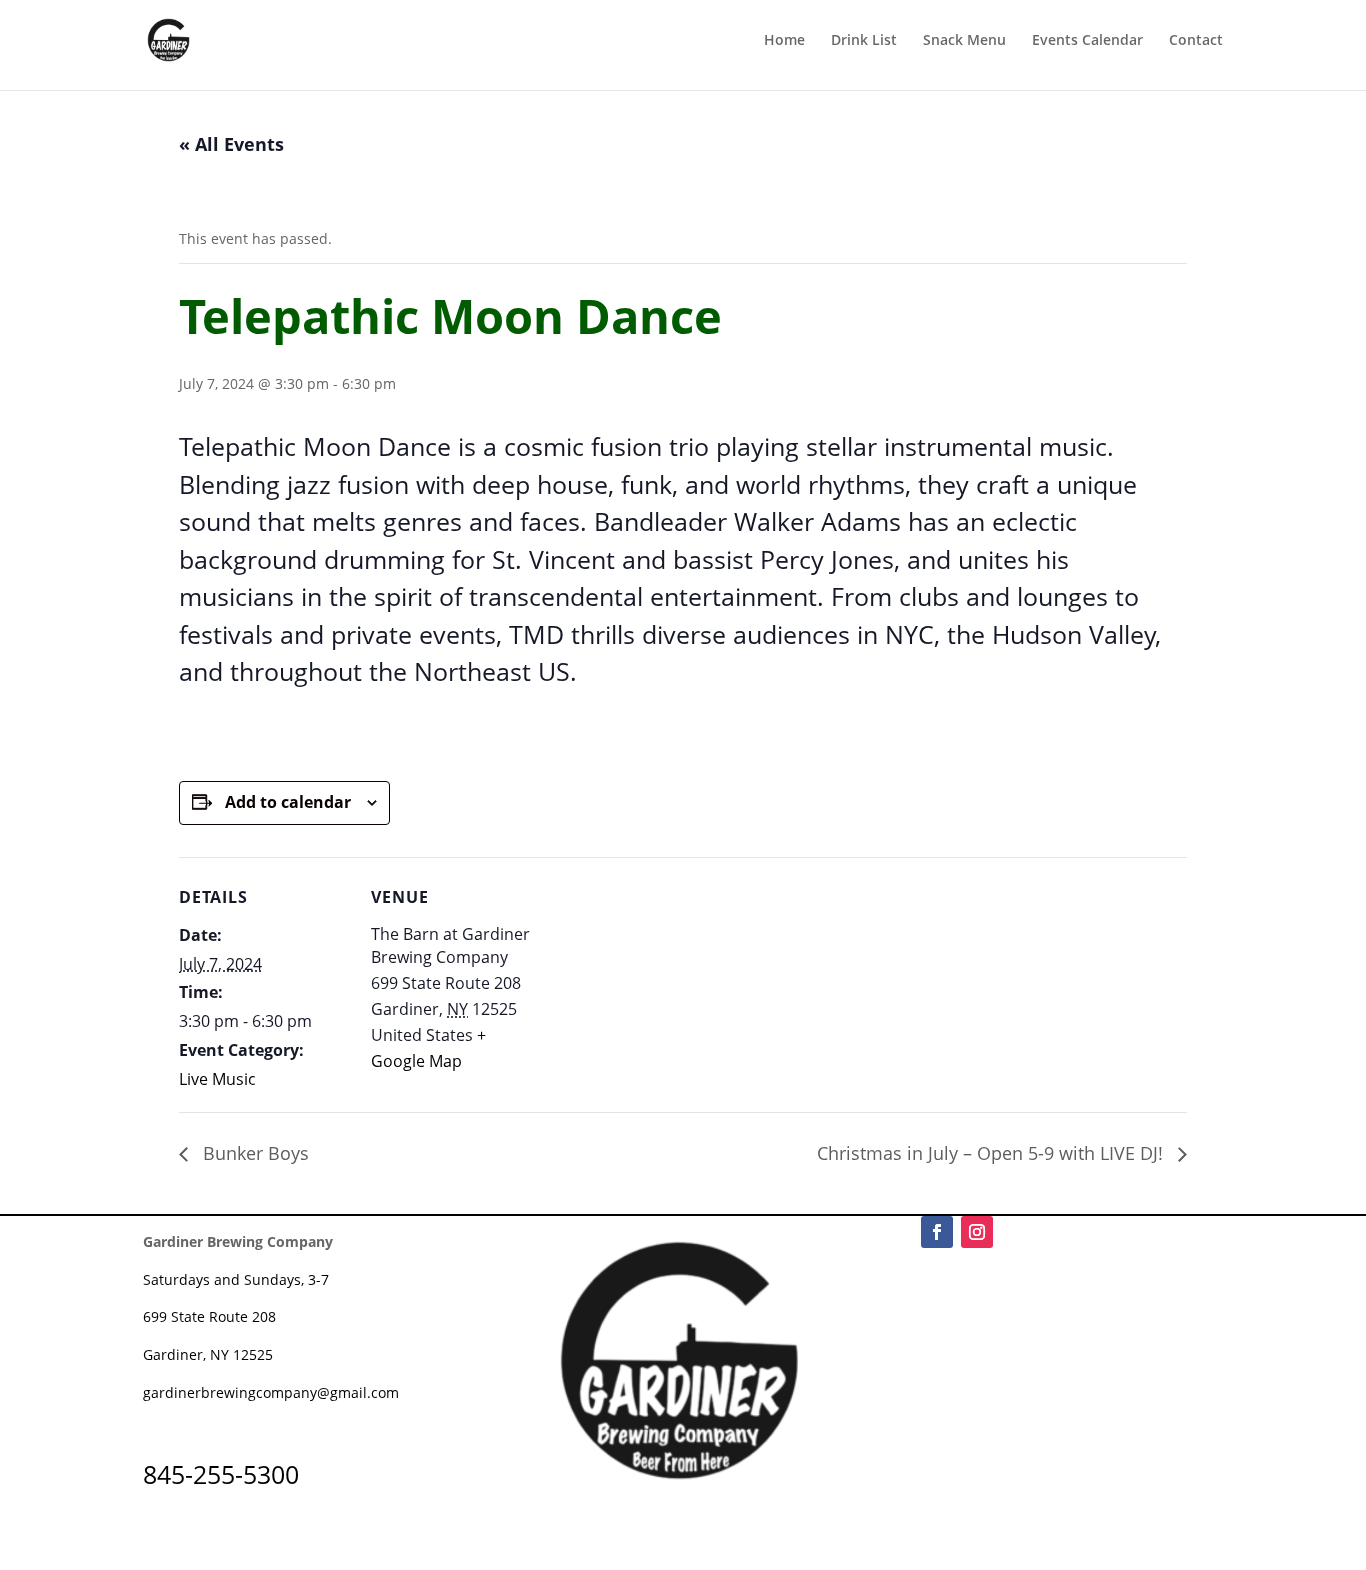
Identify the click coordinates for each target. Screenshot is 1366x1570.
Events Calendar (1087, 41)
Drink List (864, 41)
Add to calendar (288, 802)
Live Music (217, 1079)
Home (784, 41)
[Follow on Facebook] (937, 1232)
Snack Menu (964, 41)
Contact (1196, 41)
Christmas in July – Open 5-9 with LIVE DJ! (992, 1153)
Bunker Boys (253, 1153)
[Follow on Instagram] (977, 1232)
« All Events (231, 144)
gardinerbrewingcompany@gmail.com (271, 1392)
